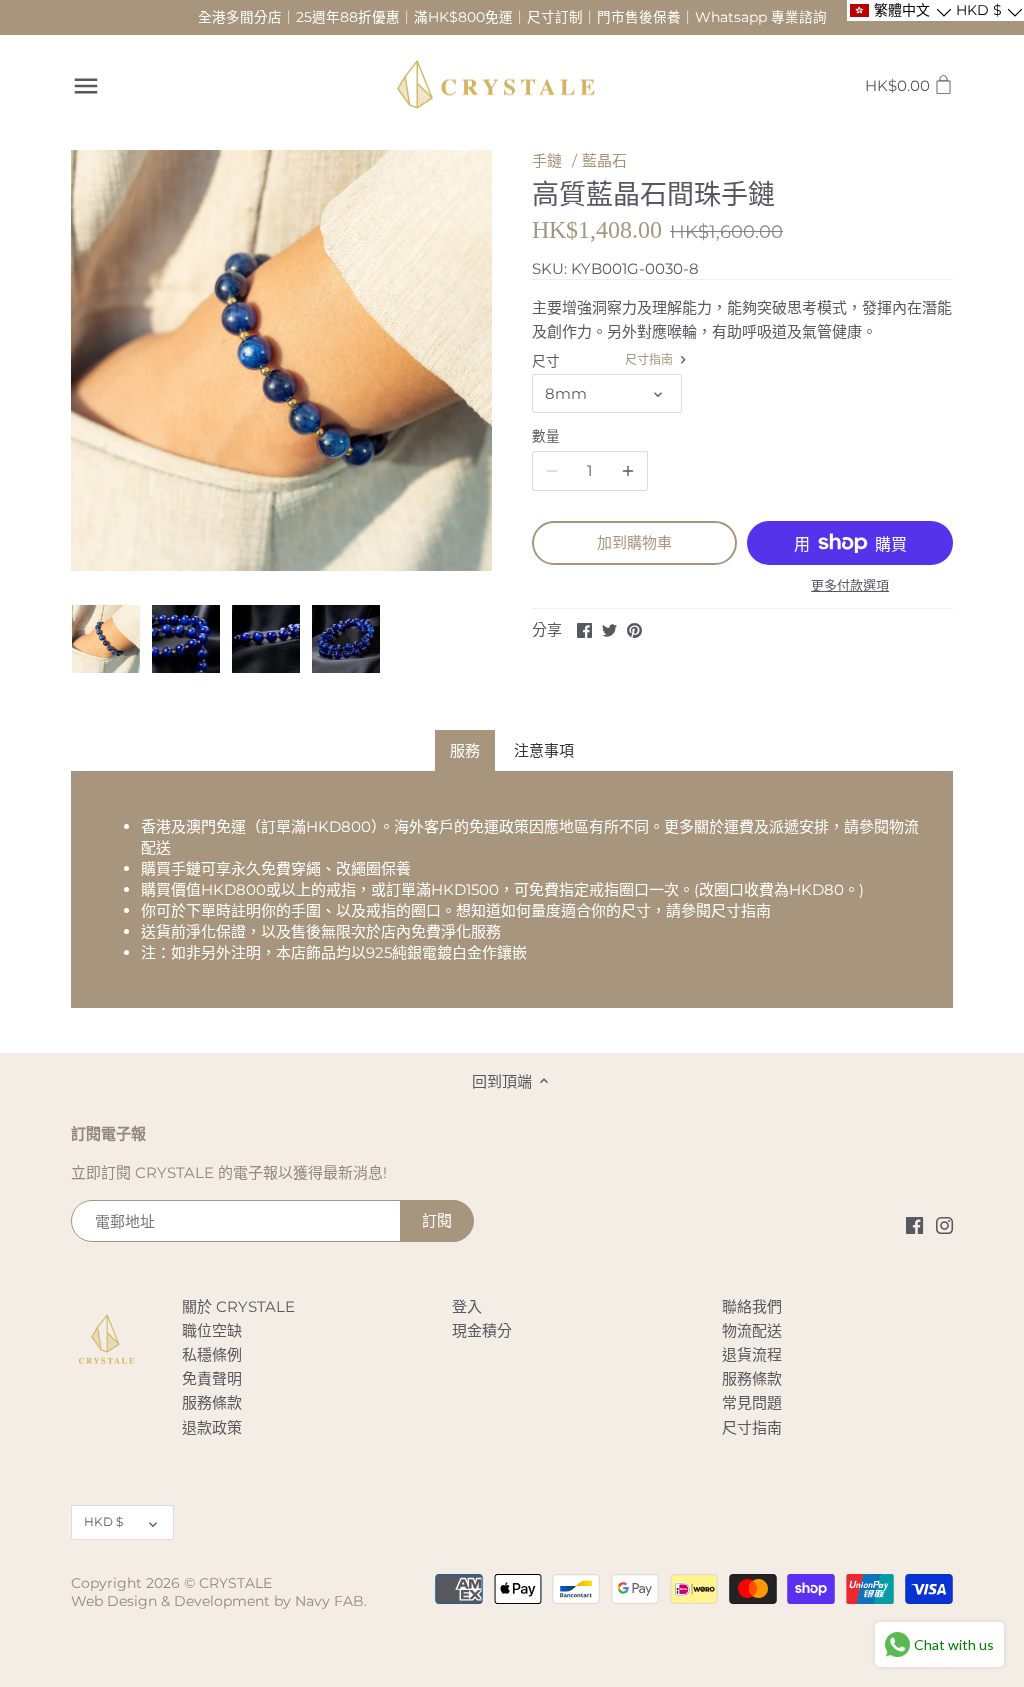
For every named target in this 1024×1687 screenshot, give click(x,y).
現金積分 (482, 1330)
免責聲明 (212, 1378)
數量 (546, 436)
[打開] (86, 86)
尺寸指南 (650, 360)
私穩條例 (212, 1354)
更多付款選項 (850, 585)
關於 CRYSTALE (238, 1306)
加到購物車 (634, 542)
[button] (899, 10)
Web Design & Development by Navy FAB (217, 1601)
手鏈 (547, 160)
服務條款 (212, 1402)
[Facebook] (914, 1224)
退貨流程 (752, 1354)
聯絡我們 (752, 1306)
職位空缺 (212, 1330)
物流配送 (752, 1330)
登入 (467, 1306)
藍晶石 (604, 160)
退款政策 (212, 1427)
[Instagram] (944, 1224)
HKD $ (103, 1521)
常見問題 (752, 1402)
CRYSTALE (235, 1583)
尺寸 (546, 361)
